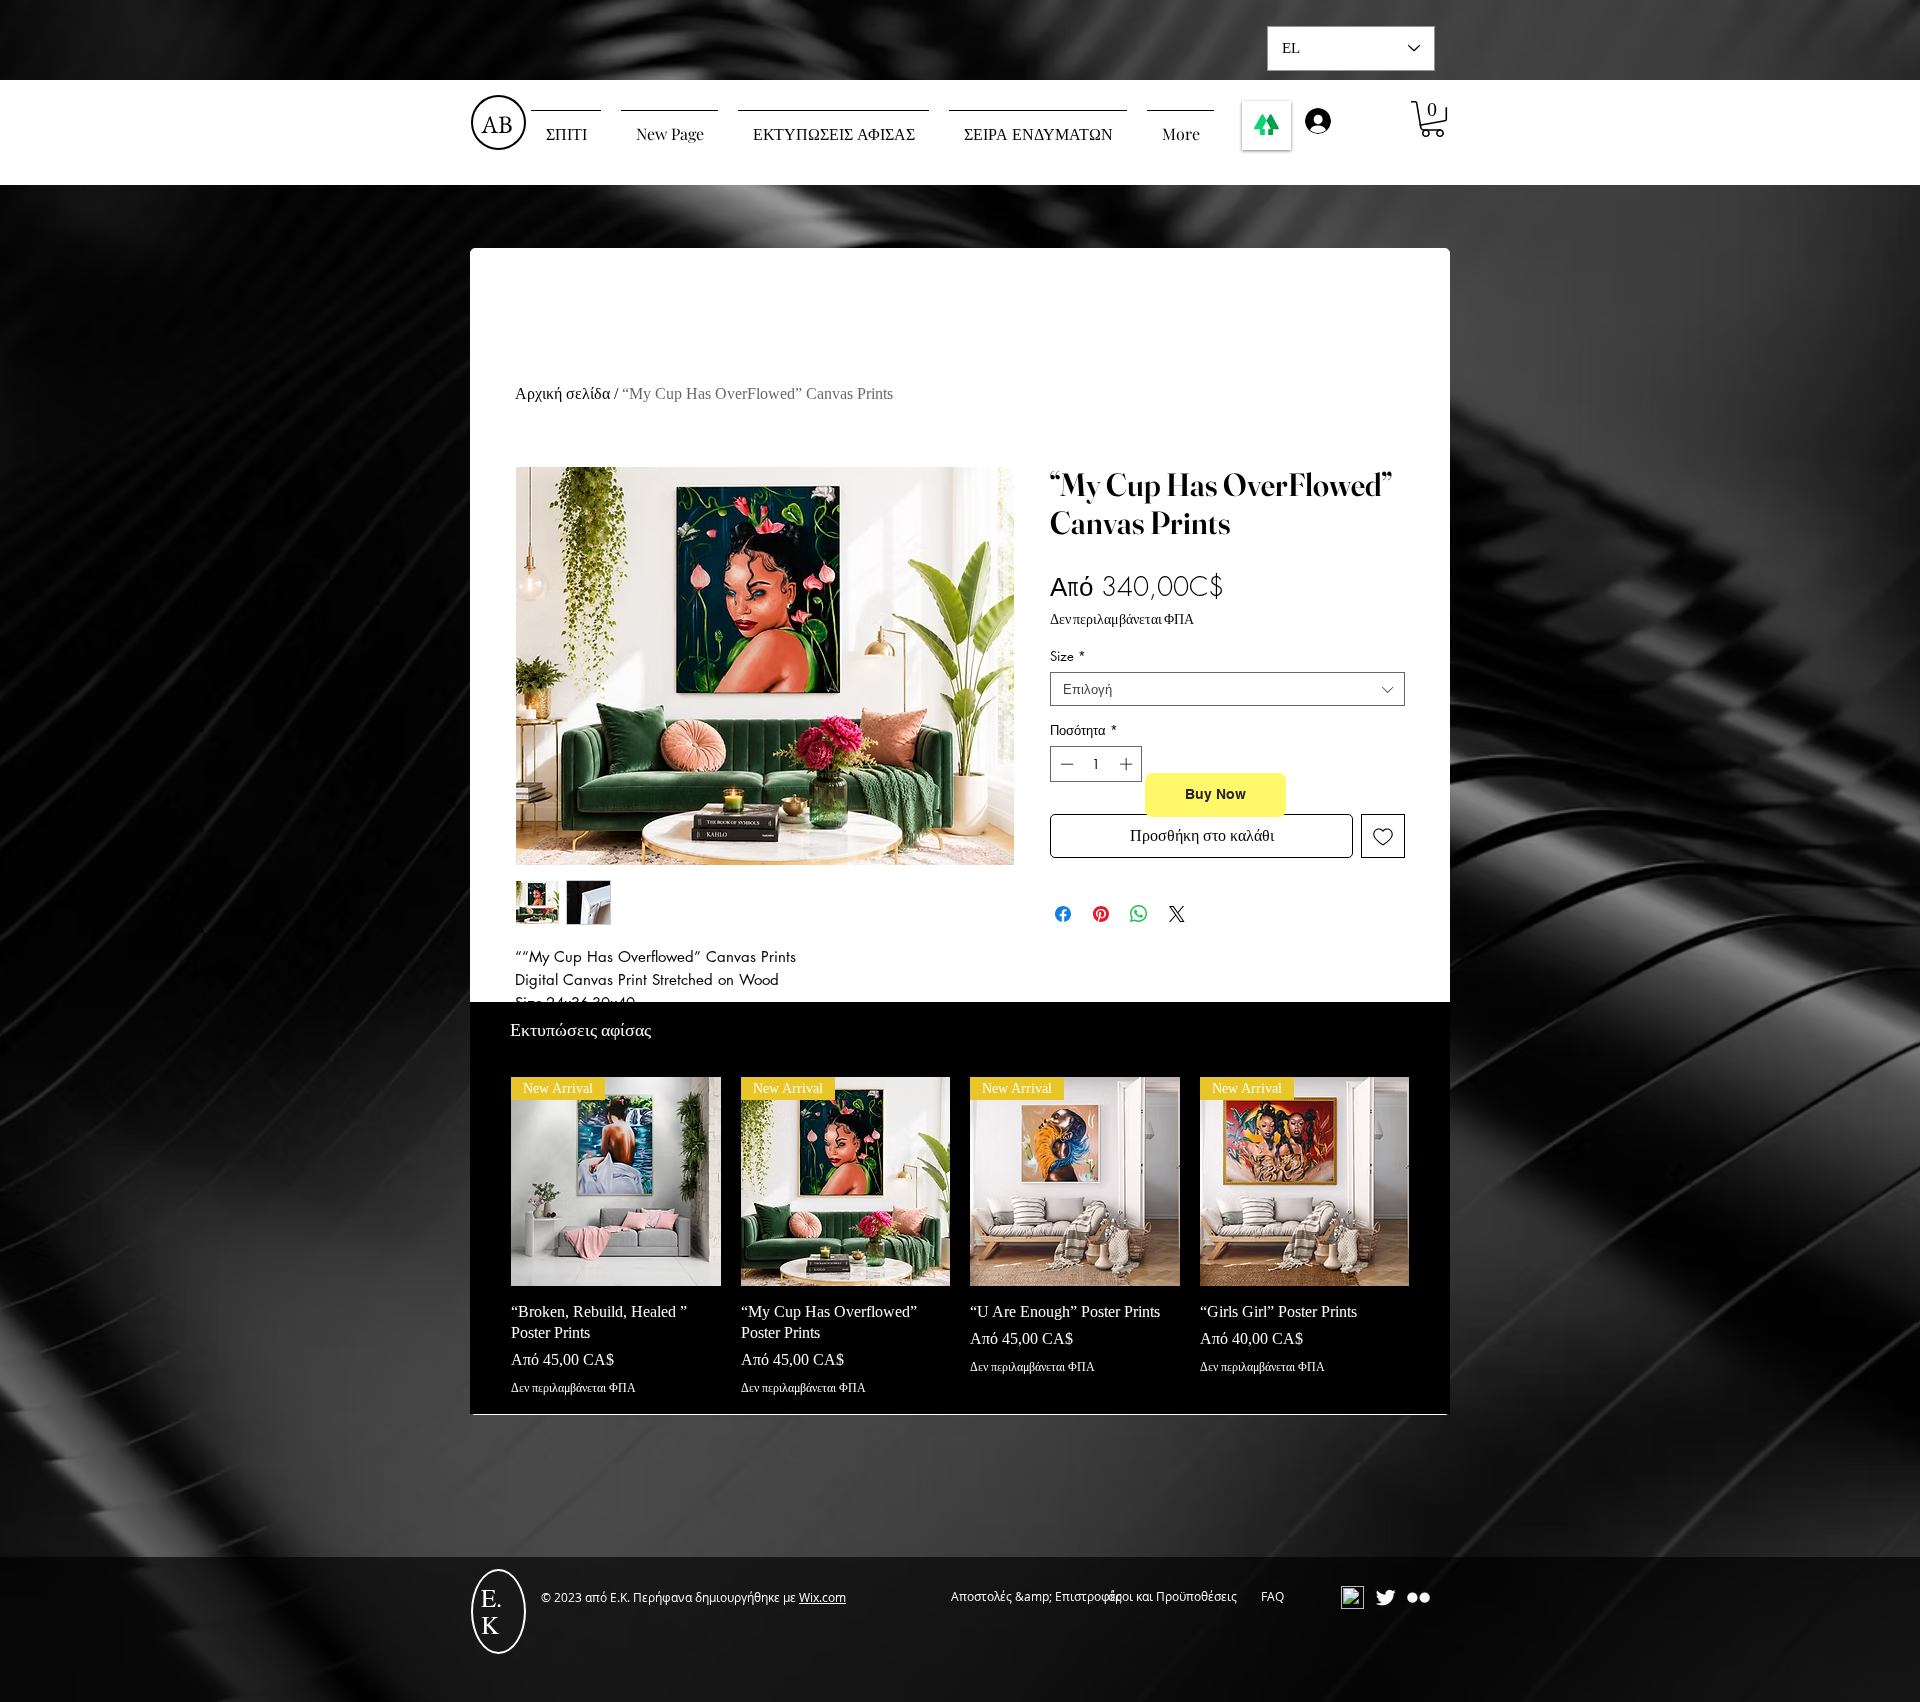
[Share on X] (1177, 914)
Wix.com (822, 1597)
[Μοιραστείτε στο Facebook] (1063, 914)
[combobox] (1227, 689)
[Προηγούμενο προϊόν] (482, 1181)
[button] (1432, 119)
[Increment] (1128, 764)
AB (497, 124)
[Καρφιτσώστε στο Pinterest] (1101, 914)
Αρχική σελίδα (562, 393)
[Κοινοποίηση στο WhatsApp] (1139, 914)
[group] (960, 1237)
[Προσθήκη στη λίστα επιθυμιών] (1383, 836)
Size (1068, 656)
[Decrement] (1065, 764)
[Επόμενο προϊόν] (1438, 1181)
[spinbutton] (1096, 764)
